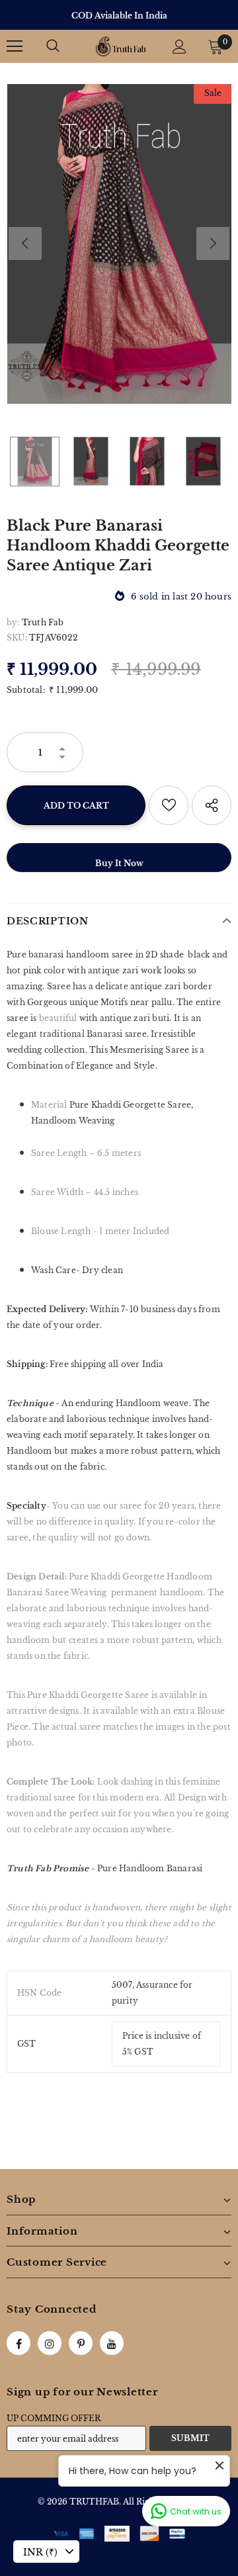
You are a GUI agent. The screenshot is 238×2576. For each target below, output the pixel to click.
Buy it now (119, 863)
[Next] (213, 244)
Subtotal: (26, 690)
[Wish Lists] (169, 805)
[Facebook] (19, 2343)
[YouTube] (112, 2343)
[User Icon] (179, 47)
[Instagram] (50, 2343)
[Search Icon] (53, 46)
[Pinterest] (81, 2343)
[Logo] (121, 46)
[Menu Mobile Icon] (15, 46)
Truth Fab (43, 622)
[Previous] (25, 244)
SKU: (17, 638)
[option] (119, 16)
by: (13, 622)
